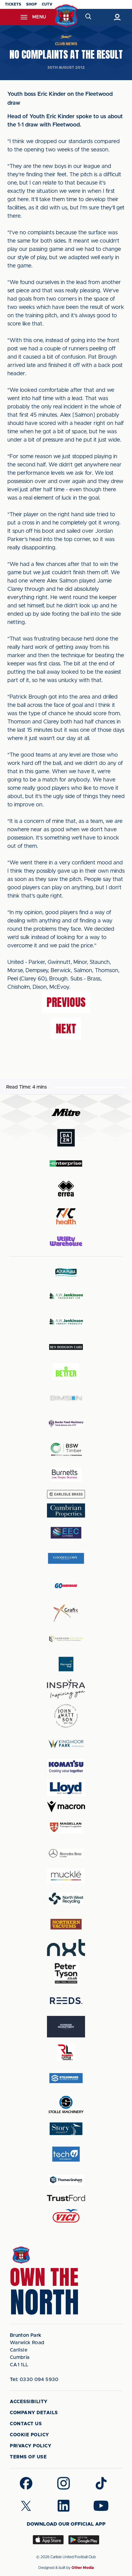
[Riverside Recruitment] (66, 2027)
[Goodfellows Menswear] (66, 1558)
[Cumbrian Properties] (66, 1510)
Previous (66, 1002)
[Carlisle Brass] (66, 1494)
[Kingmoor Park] (66, 1743)
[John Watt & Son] (66, 1716)
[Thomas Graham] (66, 2180)
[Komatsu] (66, 1767)
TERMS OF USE (28, 2457)
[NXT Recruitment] (66, 1947)
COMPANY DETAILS (34, 2413)
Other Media (83, 2568)
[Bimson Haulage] (66, 1398)
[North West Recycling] (66, 1898)
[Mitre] (66, 1112)
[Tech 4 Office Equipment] (66, 2154)
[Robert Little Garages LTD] (66, 2053)
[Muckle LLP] (66, 1876)
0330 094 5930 (34, 2379)
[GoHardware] (66, 1586)
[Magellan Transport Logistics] (66, 1828)
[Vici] (66, 2216)
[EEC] (66, 1533)
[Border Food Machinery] (66, 1424)
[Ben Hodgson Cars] (66, 1347)
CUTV (47, 4)
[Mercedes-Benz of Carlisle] (66, 1853)
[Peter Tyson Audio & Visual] (66, 1973)
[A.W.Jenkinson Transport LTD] (66, 1296)
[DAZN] (66, 1138)
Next (66, 1029)
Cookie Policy (29, 2435)
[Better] (66, 1372)
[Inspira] (66, 1689)
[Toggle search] (88, 17)
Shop (31, 4)
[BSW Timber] (66, 1449)
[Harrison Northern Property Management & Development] (66, 1639)
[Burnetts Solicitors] (66, 1475)
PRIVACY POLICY (31, 2446)
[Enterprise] (66, 1163)
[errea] (66, 1189)
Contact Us (26, 2424)
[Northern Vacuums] (66, 1924)
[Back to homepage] (66, 16)
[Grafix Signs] (66, 1613)
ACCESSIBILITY (29, 2402)
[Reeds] (66, 2001)
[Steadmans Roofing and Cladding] (66, 2078)
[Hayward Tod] (66, 1664)
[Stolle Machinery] (66, 2104)
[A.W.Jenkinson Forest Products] (66, 1321)
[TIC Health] (66, 1216)
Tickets (13, 4)
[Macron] (66, 1807)
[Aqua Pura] (66, 1272)
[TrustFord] (66, 2198)
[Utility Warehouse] (66, 1241)
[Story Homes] (66, 2129)
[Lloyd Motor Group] (66, 1788)
